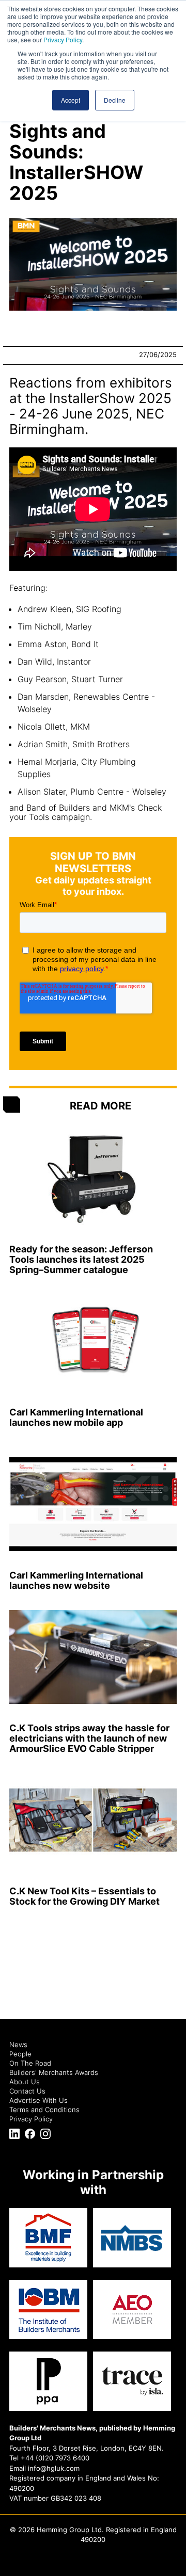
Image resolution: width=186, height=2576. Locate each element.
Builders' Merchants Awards (54, 2072)
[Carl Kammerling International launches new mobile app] (93, 1341)
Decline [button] (115, 100)
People (20, 2054)
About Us (25, 2082)
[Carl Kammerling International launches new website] (93, 1504)
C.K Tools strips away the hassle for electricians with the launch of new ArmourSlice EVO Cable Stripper (89, 1738)
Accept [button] (71, 100)
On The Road (30, 2063)
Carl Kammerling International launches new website (76, 1580)
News (18, 2044)
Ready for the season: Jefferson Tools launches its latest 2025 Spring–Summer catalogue (81, 1259)
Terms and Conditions (44, 2110)
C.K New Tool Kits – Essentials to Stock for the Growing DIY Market (84, 1896)
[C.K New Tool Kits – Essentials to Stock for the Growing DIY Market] (93, 1820)
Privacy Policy (63, 39)
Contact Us (27, 2091)
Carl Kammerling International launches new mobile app (76, 1417)
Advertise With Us (38, 2100)
